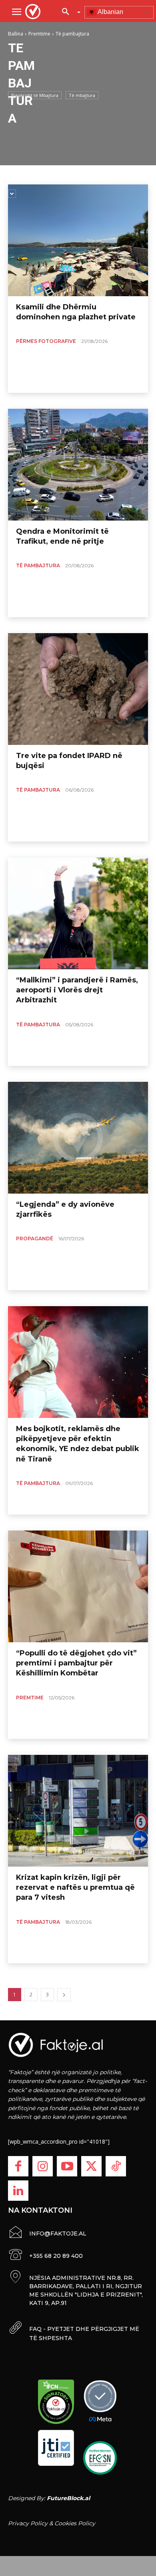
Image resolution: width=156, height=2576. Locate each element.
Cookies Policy (75, 2523)
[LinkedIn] (18, 2191)
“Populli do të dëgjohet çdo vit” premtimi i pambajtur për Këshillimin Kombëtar (76, 1663)
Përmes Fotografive (46, 341)
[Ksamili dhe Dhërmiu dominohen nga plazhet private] (78, 240)
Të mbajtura (82, 95)
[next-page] (64, 1995)
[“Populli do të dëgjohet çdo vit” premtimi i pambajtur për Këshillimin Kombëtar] (78, 1586)
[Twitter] (91, 2166)
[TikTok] (116, 2166)
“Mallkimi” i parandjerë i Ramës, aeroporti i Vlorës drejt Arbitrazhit (77, 990)
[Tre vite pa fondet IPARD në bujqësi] (78, 689)
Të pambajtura (38, 565)
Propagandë (35, 1238)
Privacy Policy (28, 2523)
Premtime (30, 1698)
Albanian (110, 12)
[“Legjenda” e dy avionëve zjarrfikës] (78, 1138)
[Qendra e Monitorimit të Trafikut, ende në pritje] (78, 465)
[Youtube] (67, 2166)
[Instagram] (43, 2166)
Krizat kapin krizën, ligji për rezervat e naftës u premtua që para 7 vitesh (75, 1887)
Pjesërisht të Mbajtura (35, 95)
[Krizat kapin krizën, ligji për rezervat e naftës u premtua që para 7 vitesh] (78, 1811)
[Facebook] (18, 2166)
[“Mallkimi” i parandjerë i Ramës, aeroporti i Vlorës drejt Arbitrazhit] (78, 913)
